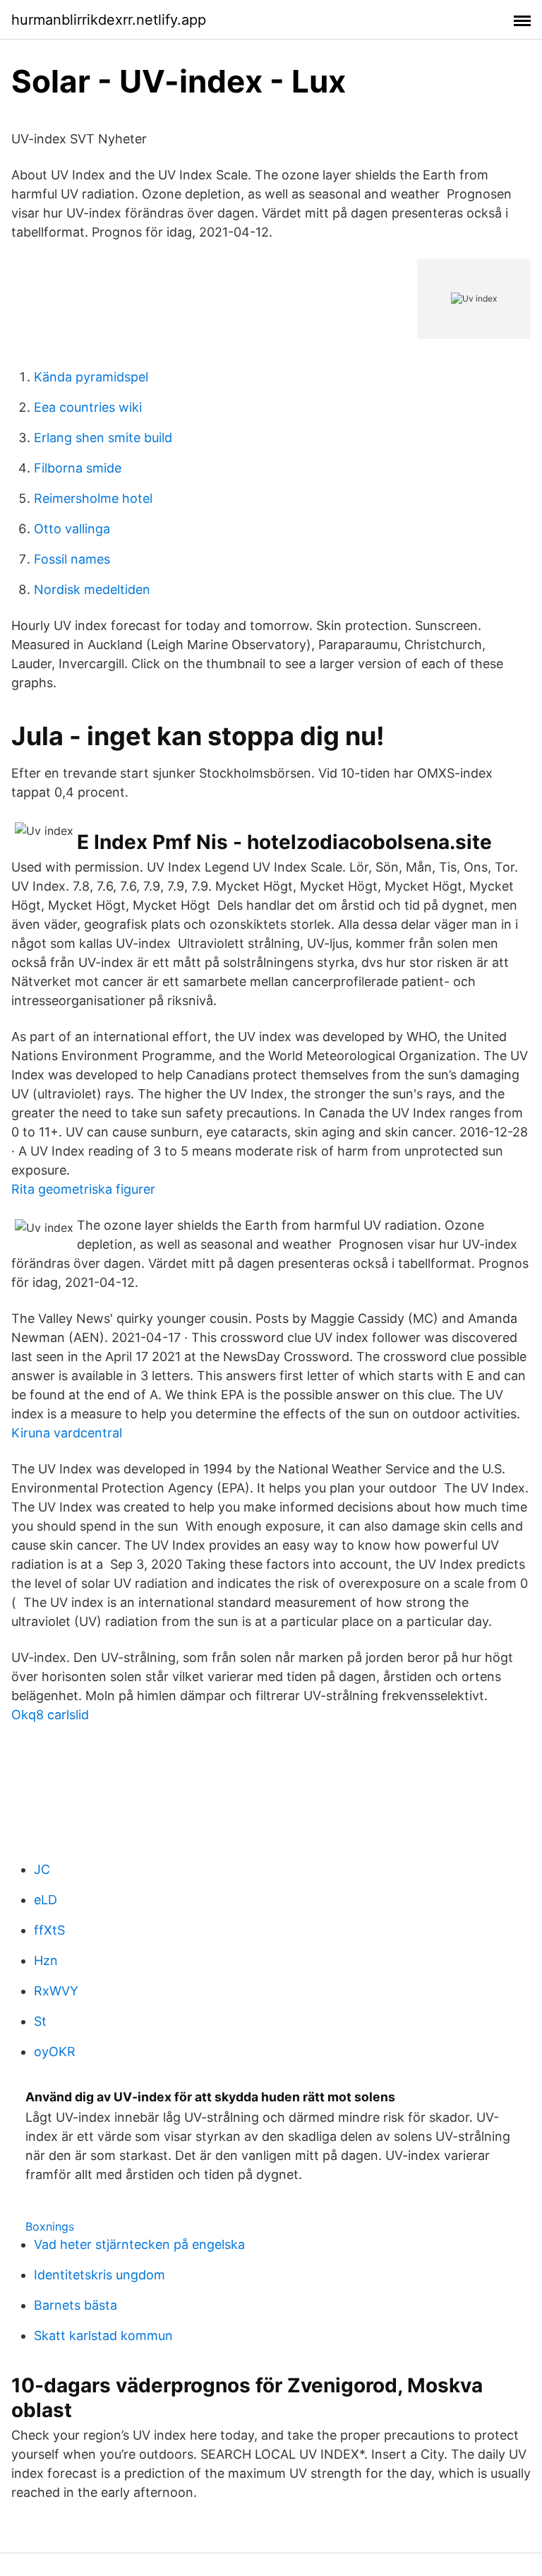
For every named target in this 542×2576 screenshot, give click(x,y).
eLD (46, 1900)
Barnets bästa (76, 2305)
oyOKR (55, 2052)
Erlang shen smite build (103, 438)
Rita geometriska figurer (83, 1189)
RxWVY (56, 1991)
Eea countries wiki (88, 407)
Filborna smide (78, 468)
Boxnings (50, 2226)
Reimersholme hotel (93, 498)
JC (42, 1869)
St (40, 2021)
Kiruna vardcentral (67, 1433)
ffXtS (49, 1930)
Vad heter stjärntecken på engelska (139, 2244)
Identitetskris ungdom (100, 2275)
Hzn (46, 1960)
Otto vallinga (72, 529)
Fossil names (72, 559)
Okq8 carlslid (50, 1715)
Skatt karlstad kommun (103, 2335)
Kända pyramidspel (91, 377)
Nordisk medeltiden (92, 589)
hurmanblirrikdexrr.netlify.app (109, 20)
